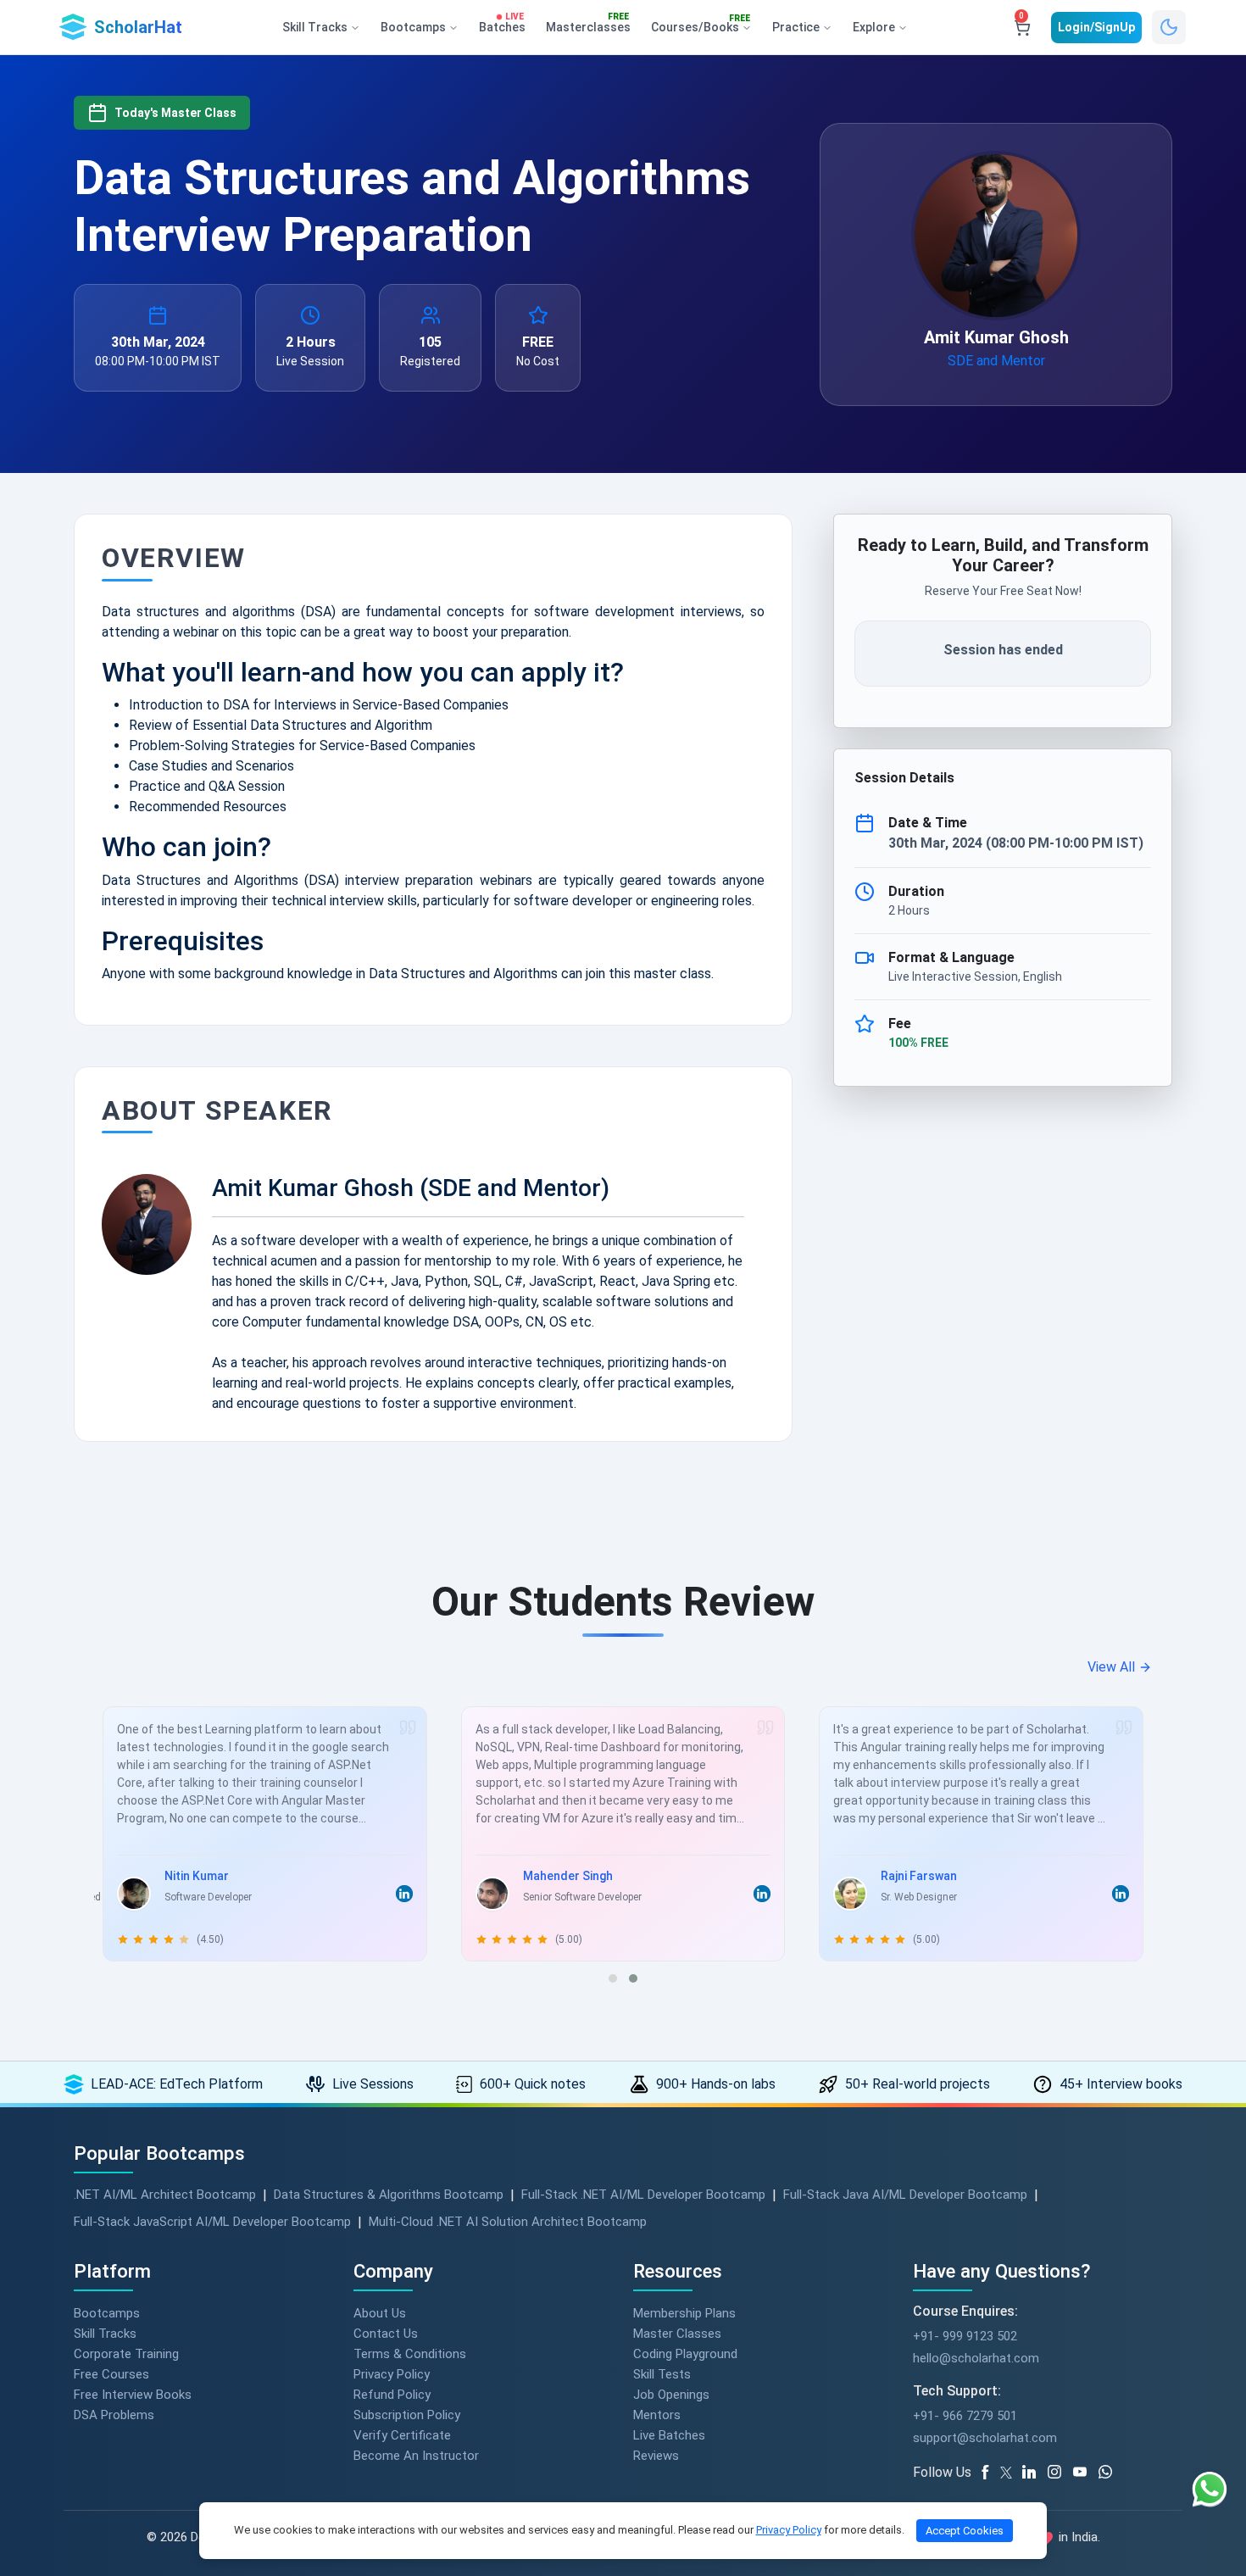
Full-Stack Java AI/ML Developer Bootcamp (905, 2195)
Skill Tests (662, 2374)
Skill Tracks (105, 2334)
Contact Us (386, 2334)
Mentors (657, 2415)
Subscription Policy (407, 2415)
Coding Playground (685, 2354)
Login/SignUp (1096, 27)
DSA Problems (114, 2415)
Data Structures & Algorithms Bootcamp (389, 2195)
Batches (502, 24)
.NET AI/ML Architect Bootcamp (165, 2195)
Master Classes (677, 2334)
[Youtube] (1086, 2473)
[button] (613, 1978)
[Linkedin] (1035, 2473)
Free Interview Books (133, 2395)
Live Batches (669, 2435)
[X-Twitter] (1009, 2473)
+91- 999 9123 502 (965, 2336)
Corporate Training (126, 2354)
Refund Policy (392, 2395)
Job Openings (671, 2395)
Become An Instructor (416, 2456)
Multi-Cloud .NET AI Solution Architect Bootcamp (508, 2222)
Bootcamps (107, 2313)
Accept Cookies (965, 2531)
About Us (380, 2313)
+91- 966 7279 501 (965, 2416)
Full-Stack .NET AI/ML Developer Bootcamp (643, 2195)
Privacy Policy (392, 2374)
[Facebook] (988, 2473)
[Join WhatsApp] (1111, 2473)
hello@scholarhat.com (976, 2358)
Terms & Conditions (410, 2354)
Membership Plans (684, 2313)
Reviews (656, 2456)
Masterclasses (588, 24)
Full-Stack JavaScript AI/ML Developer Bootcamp (212, 2222)
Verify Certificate (402, 2435)
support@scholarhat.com (985, 2438)
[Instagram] (1060, 2473)
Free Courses (111, 2374)
